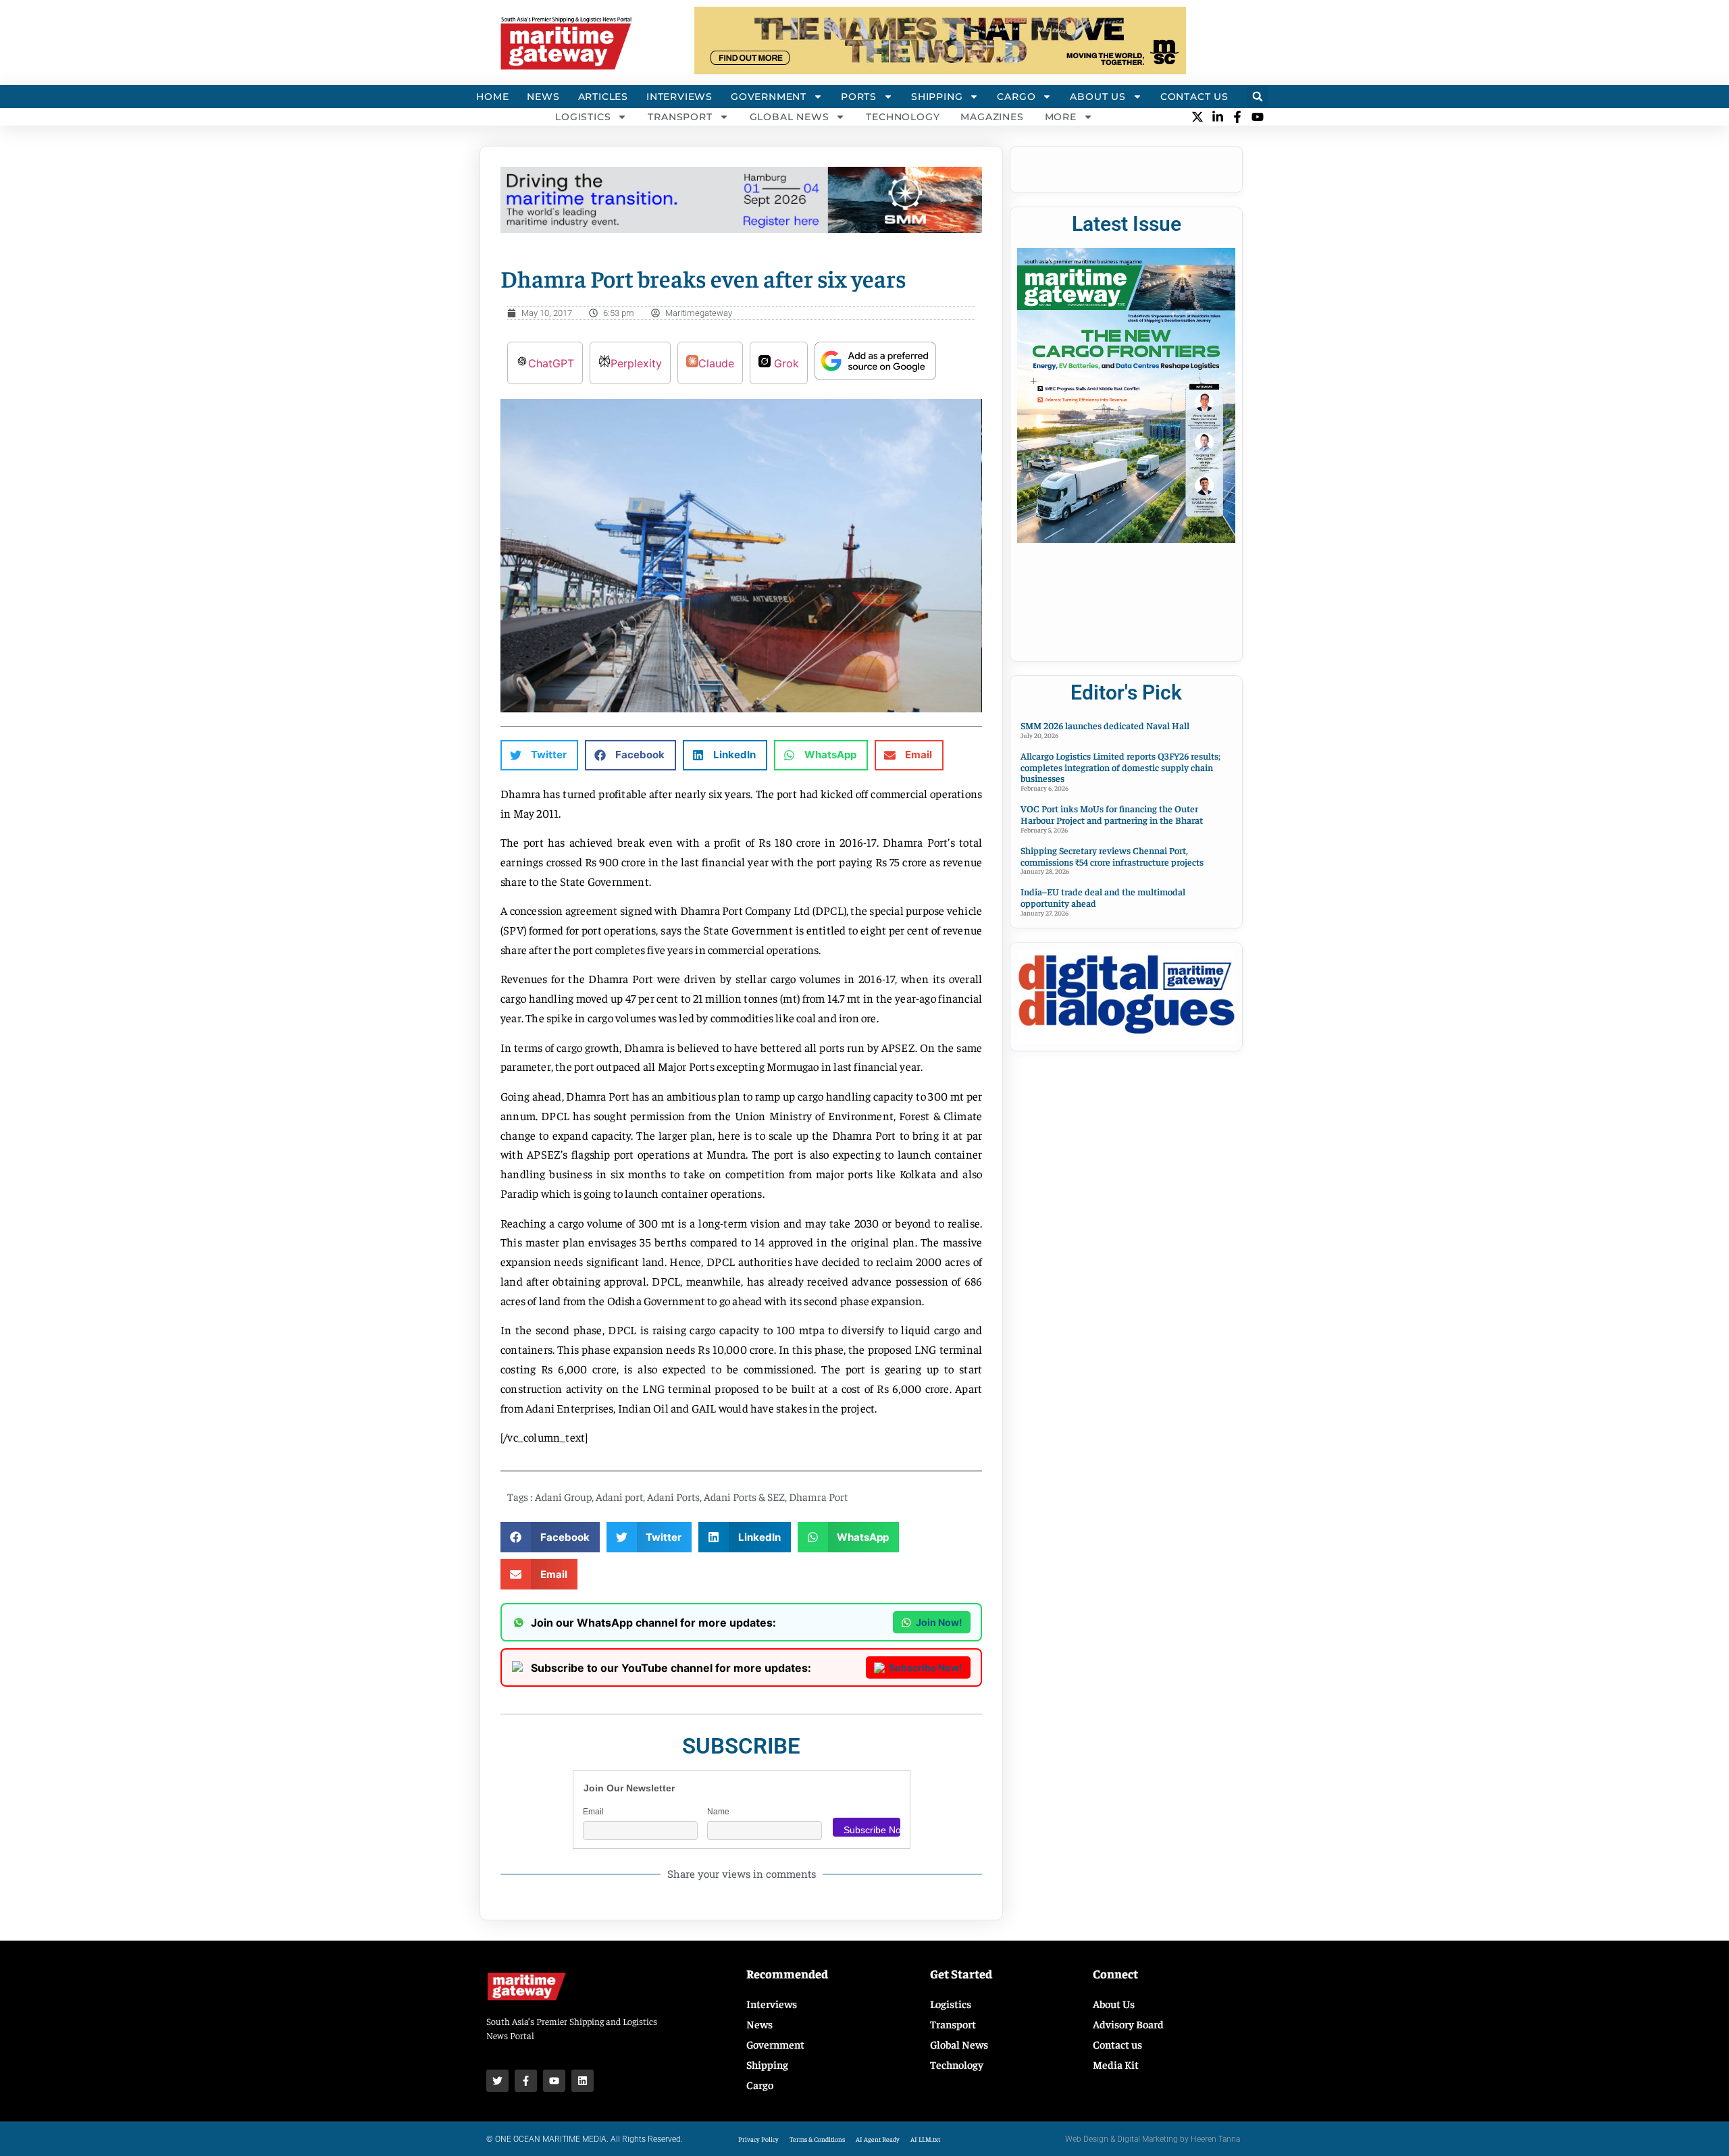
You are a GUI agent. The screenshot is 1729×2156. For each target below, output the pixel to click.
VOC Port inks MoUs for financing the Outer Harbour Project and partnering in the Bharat (1112, 814)
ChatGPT (551, 363)
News (543, 97)
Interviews (679, 97)
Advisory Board (1128, 2024)
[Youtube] (554, 2081)
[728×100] (940, 70)
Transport (680, 117)
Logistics (583, 117)
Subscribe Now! (926, 1667)
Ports (859, 97)
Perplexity (636, 363)
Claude (716, 363)
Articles (603, 97)
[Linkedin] (583, 2081)
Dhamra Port (818, 1496)
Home (492, 97)
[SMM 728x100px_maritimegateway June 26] (741, 229)
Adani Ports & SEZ (744, 1496)
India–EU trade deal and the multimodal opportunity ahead (1103, 897)
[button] (1258, 97)
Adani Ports (673, 1496)
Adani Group (563, 1496)
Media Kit (1116, 2064)
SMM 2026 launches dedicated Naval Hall (1105, 725)
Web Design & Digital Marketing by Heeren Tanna (1153, 2139)
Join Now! (939, 1622)
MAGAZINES (992, 117)
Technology (903, 117)
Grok (785, 363)
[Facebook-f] (526, 2081)
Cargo (1016, 97)
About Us (1098, 97)
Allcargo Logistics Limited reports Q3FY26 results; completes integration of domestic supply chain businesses (1120, 767)
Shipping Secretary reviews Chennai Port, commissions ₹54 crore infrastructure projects (1112, 856)
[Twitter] (497, 2081)
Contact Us (1194, 97)
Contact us (1117, 2044)
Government (769, 97)
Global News (790, 117)
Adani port (619, 1496)
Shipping (937, 97)
